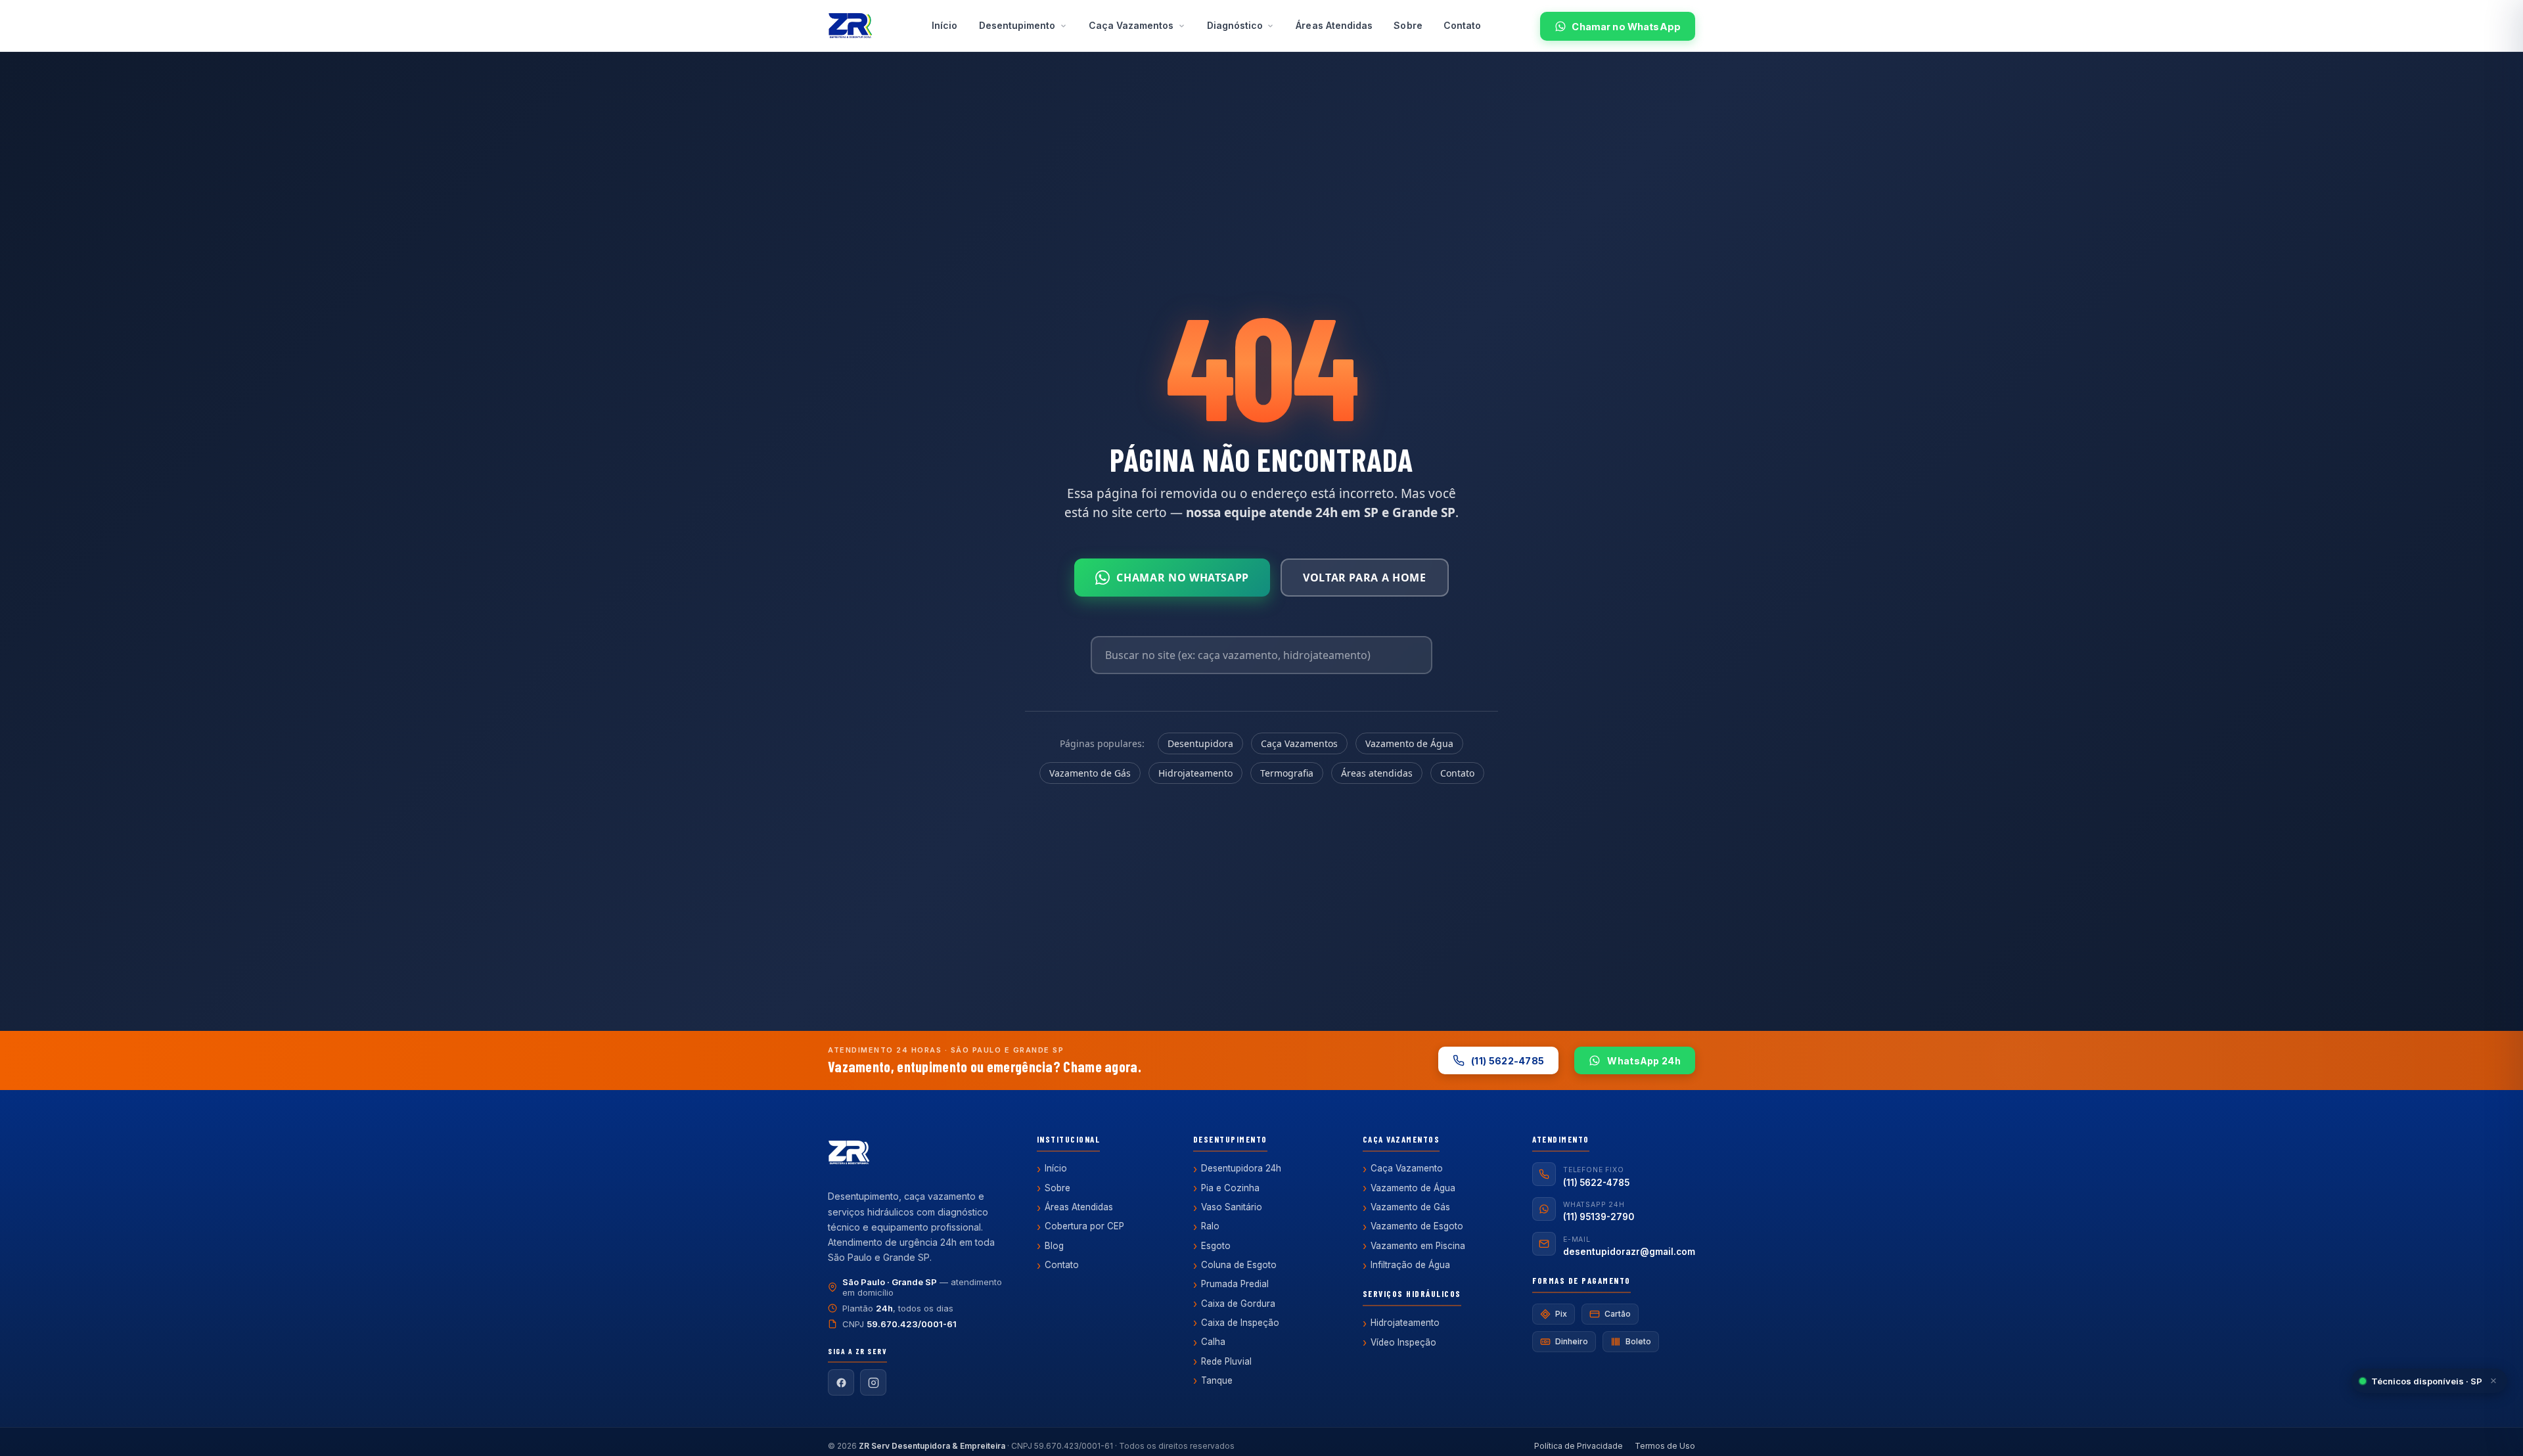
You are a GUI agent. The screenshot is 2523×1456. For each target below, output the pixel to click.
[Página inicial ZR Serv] (849, 1154)
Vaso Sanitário (1232, 1207)
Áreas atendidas (1377, 773)
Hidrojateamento (1195, 773)
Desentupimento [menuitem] (1017, 25)
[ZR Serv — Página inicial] (850, 26)
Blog (1054, 1246)
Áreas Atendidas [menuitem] (1334, 25)
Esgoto (1216, 1246)
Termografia (1287, 773)
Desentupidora (1200, 743)
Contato (1457, 773)
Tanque (1217, 1380)
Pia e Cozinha (1230, 1188)
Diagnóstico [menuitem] (1235, 25)
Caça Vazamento (1407, 1168)
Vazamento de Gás (1090, 773)
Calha (1213, 1342)
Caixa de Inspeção (1240, 1323)
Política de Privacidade (1579, 1446)
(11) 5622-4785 (1508, 1061)
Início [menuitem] (944, 25)
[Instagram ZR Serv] (873, 1382)
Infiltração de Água (1410, 1265)
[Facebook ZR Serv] (841, 1382)
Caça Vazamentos (1299, 743)
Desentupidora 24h (1241, 1168)
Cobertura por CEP (1084, 1226)
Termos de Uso (1665, 1446)
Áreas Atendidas (1079, 1207)
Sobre (1057, 1188)
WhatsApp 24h (1644, 1061)
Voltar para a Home (1365, 578)
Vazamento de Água (1409, 743)
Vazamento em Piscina (1418, 1246)
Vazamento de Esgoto (1417, 1226)
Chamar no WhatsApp (1626, 27)
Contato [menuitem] (1463, 25)
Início (1056, 1168)
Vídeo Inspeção (1403, 1342)
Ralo (1210, 1226)
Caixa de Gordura (1238, 1304)
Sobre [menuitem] (1408, 25)
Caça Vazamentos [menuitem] (1131, 25)
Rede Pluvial (1226, 1361)
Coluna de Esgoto (1239, 1265)
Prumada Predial (1235, 1284)
